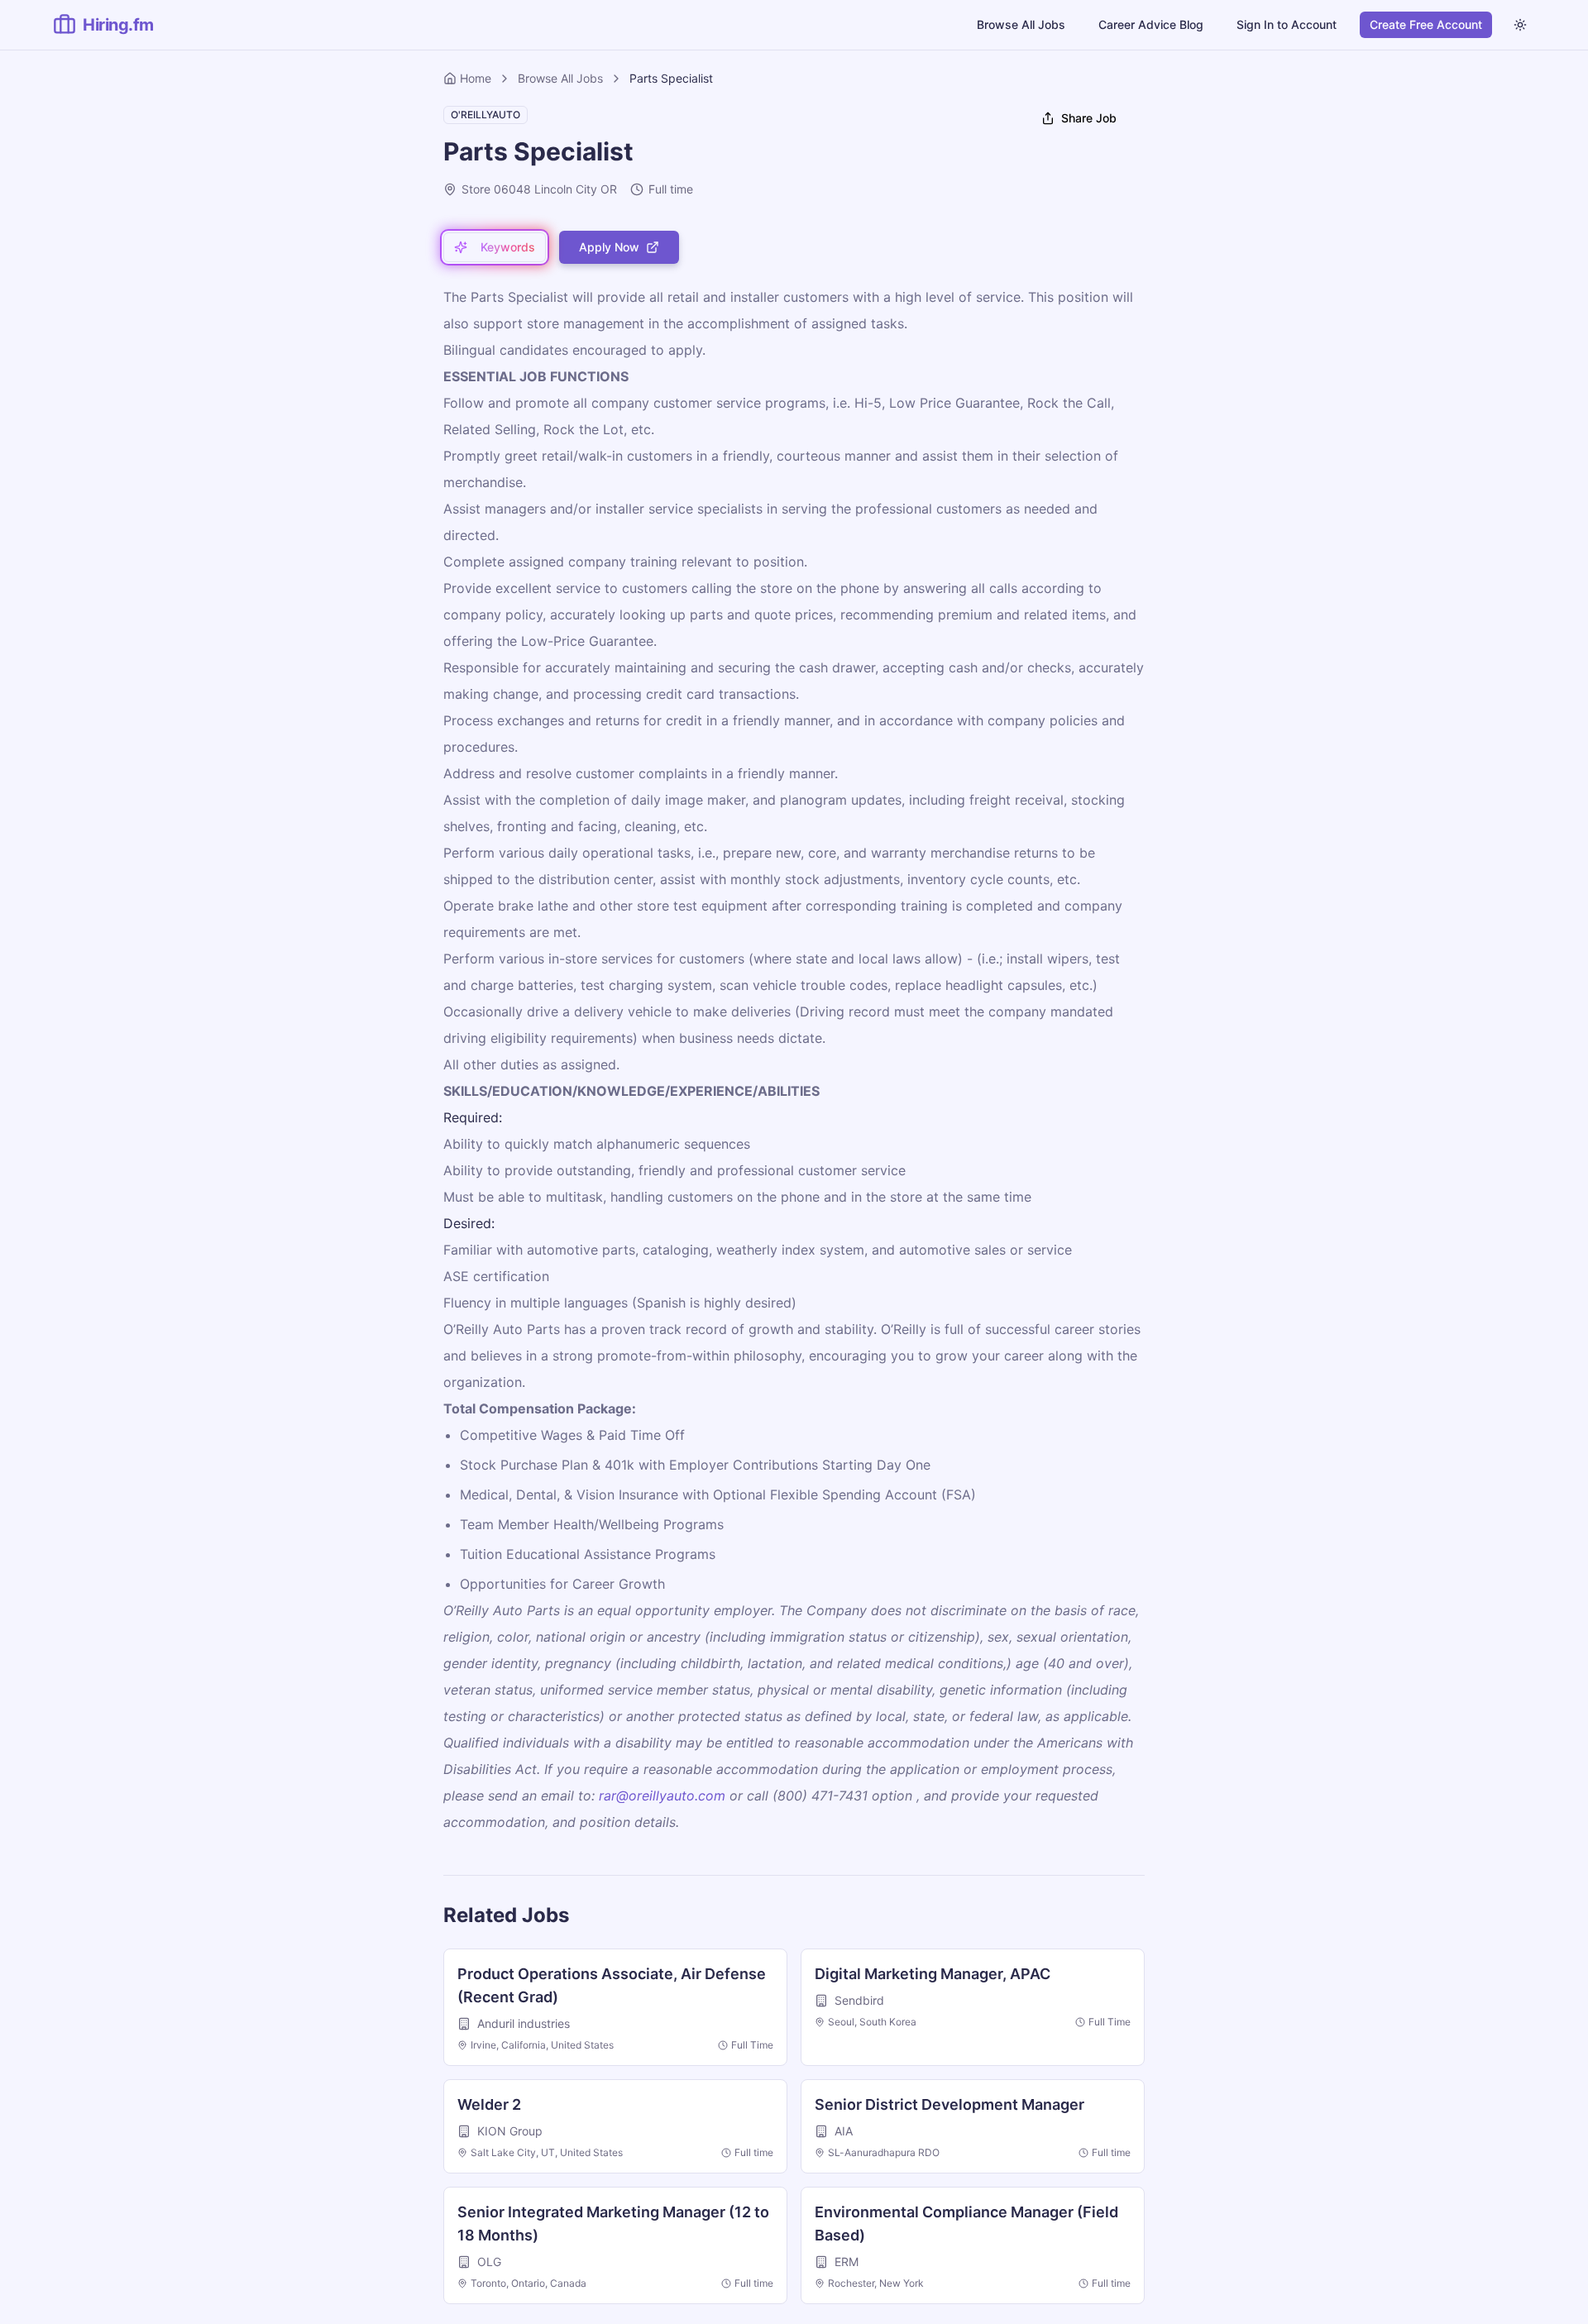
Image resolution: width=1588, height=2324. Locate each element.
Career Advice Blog (1151, 24)
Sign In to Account (1287, 24)
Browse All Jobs (1021, 24)
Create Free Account (1426, 24)
